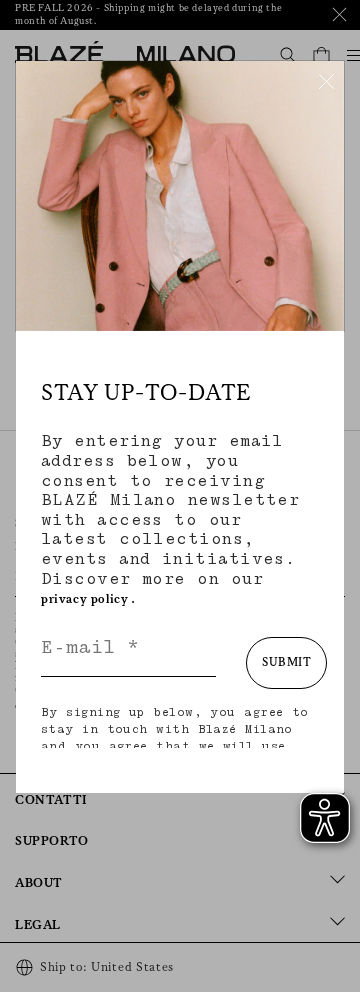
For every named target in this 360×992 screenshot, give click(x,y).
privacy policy (84, 599)
